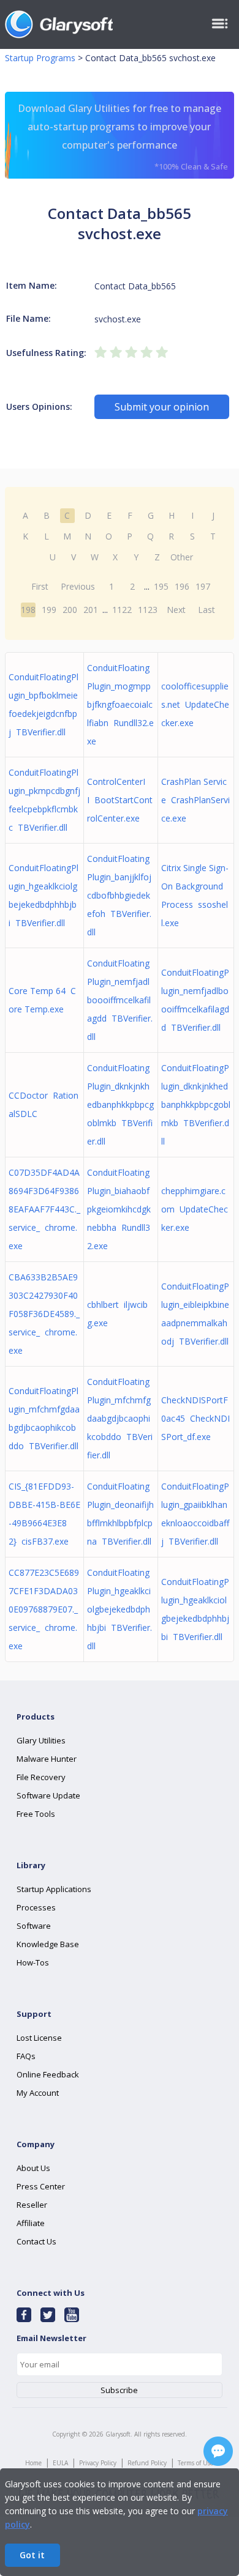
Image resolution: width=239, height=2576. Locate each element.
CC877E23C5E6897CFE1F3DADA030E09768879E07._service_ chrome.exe (44, 1609)
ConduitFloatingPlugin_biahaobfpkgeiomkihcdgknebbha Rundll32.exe (119, 1209)
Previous (78, 586)
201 (91, 610)
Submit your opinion (162, 407)
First (40, 586)
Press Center (41, 2186)
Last (207, 610)
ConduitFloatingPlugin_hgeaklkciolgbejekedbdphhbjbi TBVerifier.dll (120, 1609)
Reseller (32, 2205)
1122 (122, 610)
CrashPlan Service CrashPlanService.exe (195, 800)
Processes (36, 1907)
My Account (38, 2093)
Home (33, 2463)
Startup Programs (40, 58)
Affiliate (31, 2223)
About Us (33, 2168)
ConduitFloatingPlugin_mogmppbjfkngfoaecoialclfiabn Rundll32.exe (120, 704)
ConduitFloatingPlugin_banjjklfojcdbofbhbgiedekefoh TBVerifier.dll (119, 895)
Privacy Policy (98, 2463)
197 (203, 586)
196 (182, 586)
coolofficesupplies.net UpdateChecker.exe (195, 704)
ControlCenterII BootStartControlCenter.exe (120, 800)
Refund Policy (147, 2463)
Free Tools (36, 1814)
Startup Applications (54, 1889)
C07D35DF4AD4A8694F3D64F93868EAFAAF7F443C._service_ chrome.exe (44, 1209)
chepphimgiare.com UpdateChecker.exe (195, 1209)
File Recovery (41, 1777)
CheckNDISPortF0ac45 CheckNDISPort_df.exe (195, 1418)
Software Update (48, 1795)
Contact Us (36, 2241)
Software (34, 1926)
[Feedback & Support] (218, 2451)
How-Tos (33, 1962)
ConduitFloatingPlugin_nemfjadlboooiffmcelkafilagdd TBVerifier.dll (120, 1000)
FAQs (26, 2056)
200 (70, 610)
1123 (148, 610)
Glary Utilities (41, 1740)
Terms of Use (195, 2463)
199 (49, 610)
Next (176, 610)
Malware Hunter (47, 1759)
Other (182, 557)
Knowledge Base (48, 1944)
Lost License (39, 2038)
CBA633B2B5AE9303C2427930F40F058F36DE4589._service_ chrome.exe (44, 1314)
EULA (60, 2463)
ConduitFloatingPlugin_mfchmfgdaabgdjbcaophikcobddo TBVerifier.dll (120, 1418)
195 (161, 586)
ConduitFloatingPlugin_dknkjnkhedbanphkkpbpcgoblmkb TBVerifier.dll (120, 1104)
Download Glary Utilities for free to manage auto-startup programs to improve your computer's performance (123, 137)
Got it (32, 2555)
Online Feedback (48, 2074)
